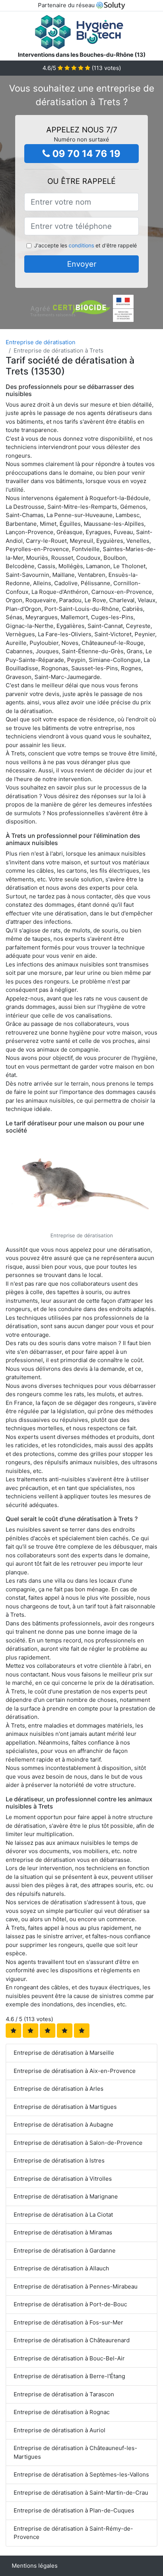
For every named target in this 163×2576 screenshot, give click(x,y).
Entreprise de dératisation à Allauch (61, 2268)
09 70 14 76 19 (85, 154)
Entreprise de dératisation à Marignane (66, 2196)
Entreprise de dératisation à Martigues (65, 2107)
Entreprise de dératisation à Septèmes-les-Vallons (81, 2474)
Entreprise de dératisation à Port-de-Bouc (70, 2304)
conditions (81, 245)
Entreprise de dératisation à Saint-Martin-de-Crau (81, 2493)
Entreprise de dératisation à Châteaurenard (72, 2340)
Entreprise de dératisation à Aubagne (63, 2125)
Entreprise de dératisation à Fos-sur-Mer (68, 2322)
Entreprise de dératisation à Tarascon (64, 2394)
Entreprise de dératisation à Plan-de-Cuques (74, 2510)
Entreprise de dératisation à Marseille (64, 2053)
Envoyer (82, 264)
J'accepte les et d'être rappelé (85, 245)
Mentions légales (35, 2566)
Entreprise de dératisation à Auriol (60, 2430)
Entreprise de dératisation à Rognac (62, 2412)
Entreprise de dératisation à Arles (59, 2089)
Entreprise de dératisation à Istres (59, 2160)
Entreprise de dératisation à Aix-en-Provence (75, 2071)
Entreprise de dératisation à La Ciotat (63, 2215)
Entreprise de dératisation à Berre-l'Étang (69, 2376)
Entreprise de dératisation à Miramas (63, 2232)
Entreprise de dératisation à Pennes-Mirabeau (76, 2286)
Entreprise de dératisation (41, 342)
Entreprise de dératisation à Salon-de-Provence (78, 2143)
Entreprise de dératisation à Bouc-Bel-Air (69, 2358)
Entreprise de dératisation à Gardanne (65, 2251)
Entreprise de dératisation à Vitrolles (63, 2179)
